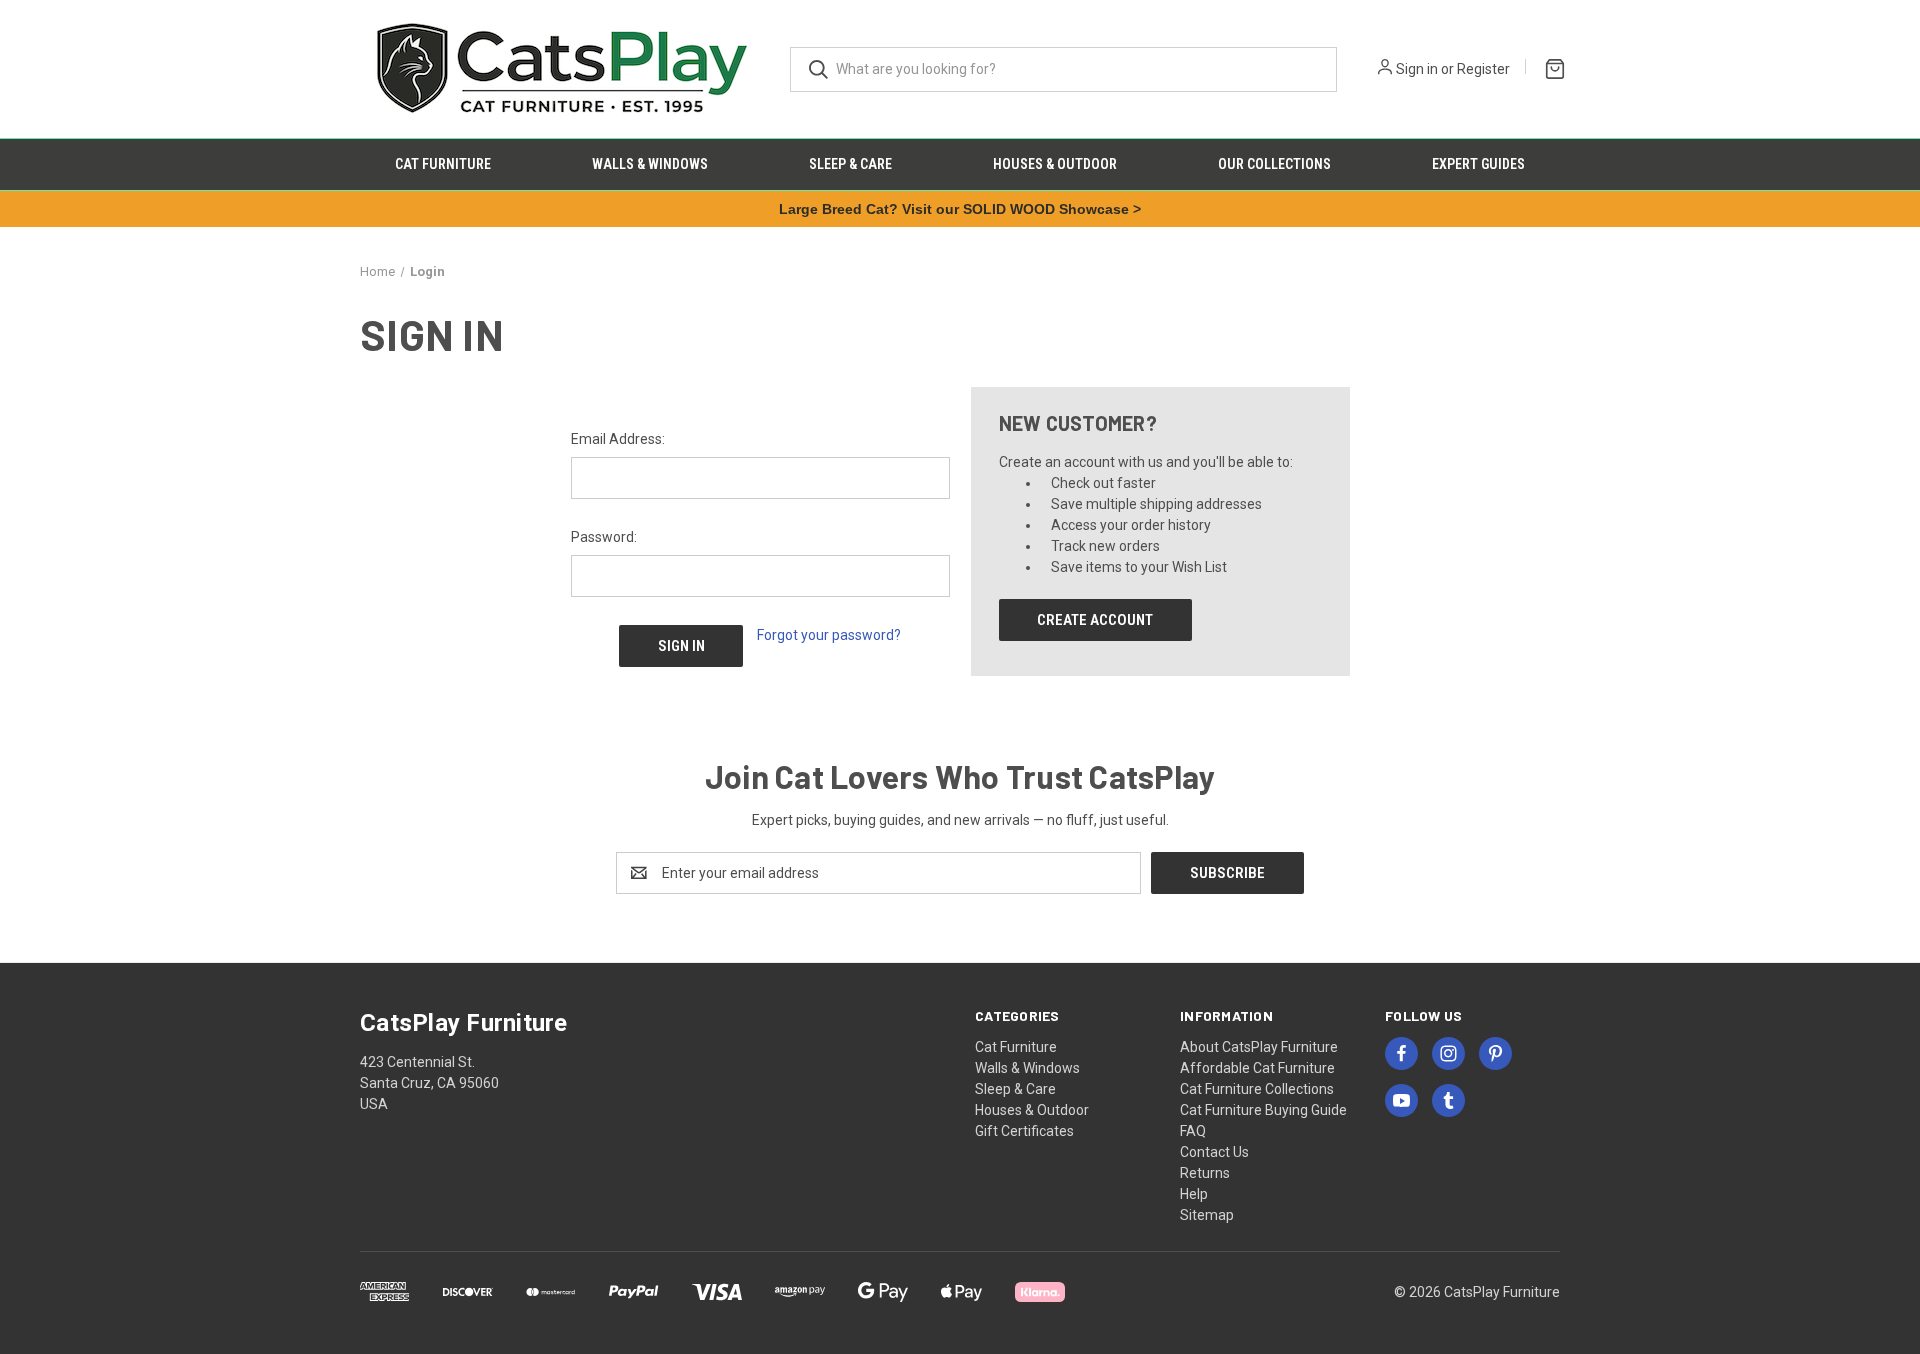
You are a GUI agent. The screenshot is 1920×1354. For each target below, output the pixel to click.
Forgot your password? (829, 635)
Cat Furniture (443, 164)
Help (1194, 1194)
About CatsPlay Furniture (1259, 1047)
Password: (604, 537)
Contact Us (1214, 1152)
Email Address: (618, 439)
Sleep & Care (850, 164)
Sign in (1417, 69)
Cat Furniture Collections (1257, 1089)
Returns (1205, 1173)
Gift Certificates (1024, 1131)
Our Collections (1274, 164)
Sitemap (1207, 1215)
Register (1483, 69)
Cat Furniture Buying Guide (1263, 1110)
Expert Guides (1478, 164)
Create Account (1095, 620)
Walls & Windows (650, 164)
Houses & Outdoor (1055, 164)
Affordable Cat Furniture (1257, 1068)
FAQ (1193, 1131)
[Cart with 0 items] (1550, 66)
